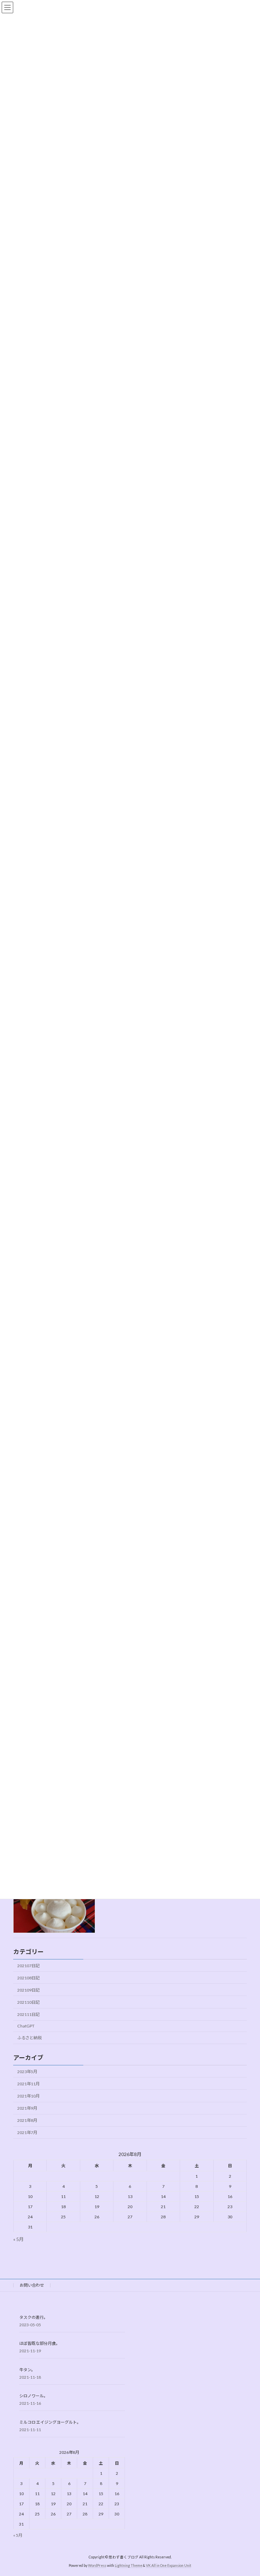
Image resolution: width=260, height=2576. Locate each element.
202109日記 (28, 1990)
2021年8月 (27, 2120)
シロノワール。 (34, 2396)
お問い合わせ (32, 2285)
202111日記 (28, 2014)
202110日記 (28, 2002)
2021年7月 (27, 2133)
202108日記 (28, 1978)
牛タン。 (27, 2370)
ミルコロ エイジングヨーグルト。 (50, 2422)
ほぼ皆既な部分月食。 (40, 2343)
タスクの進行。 (34, 2317)
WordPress (97, 2566)
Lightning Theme (128, 2566)
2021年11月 (28, 2084)
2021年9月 (27, 2108)
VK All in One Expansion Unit (169, 2566)
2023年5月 (27, 2072)
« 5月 (18, 2239)
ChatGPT (26, 2026)
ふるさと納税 (29, 2038)
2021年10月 (28, 2096)
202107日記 (28, 1966)
